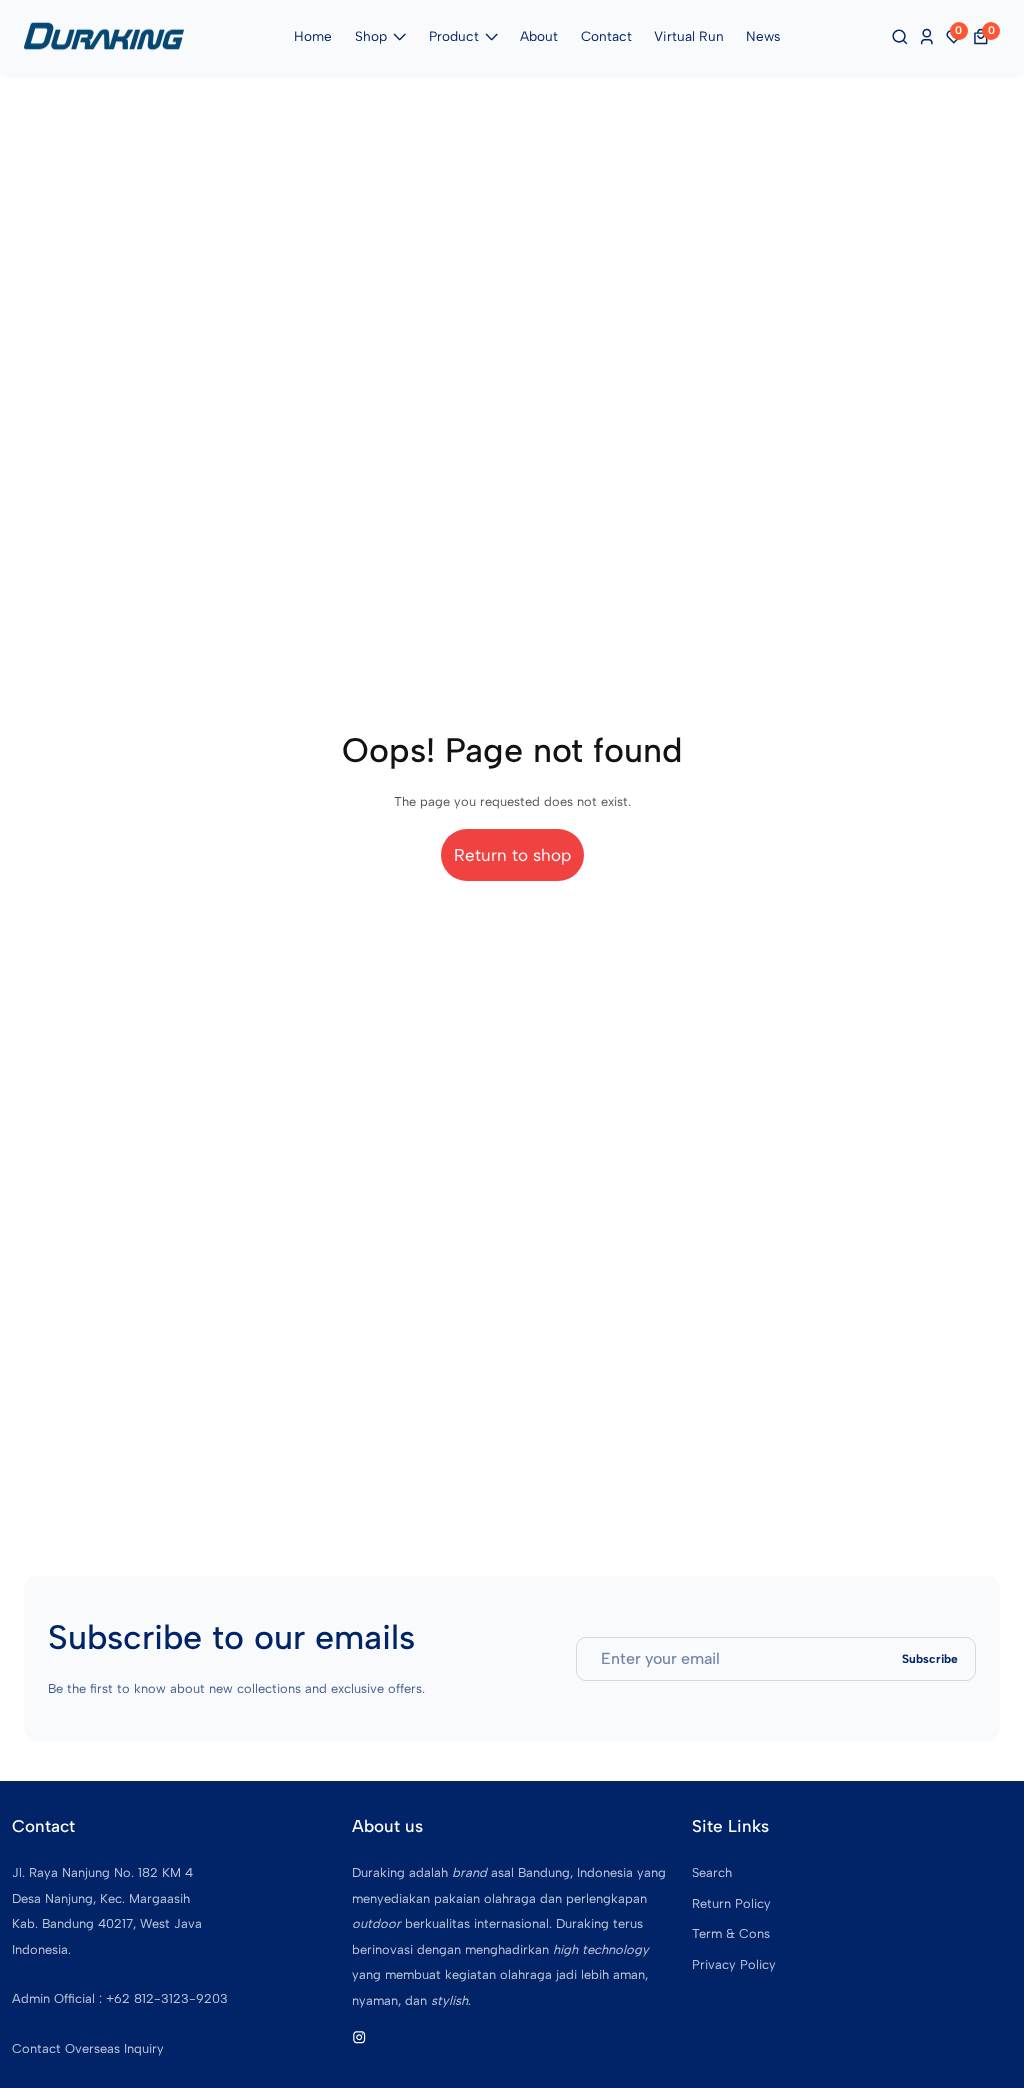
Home (313, 36)
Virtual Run (689, 36)
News (763, 36)
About (539, 36)
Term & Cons (731, 1933)
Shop (371, 36)
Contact (606, 36)
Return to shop (512, 855)
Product (454, 36)
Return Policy (731, 1903)
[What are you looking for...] (902, 37)
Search (712, 1872)
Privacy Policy (734, 1964)
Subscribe (930, 1659)
